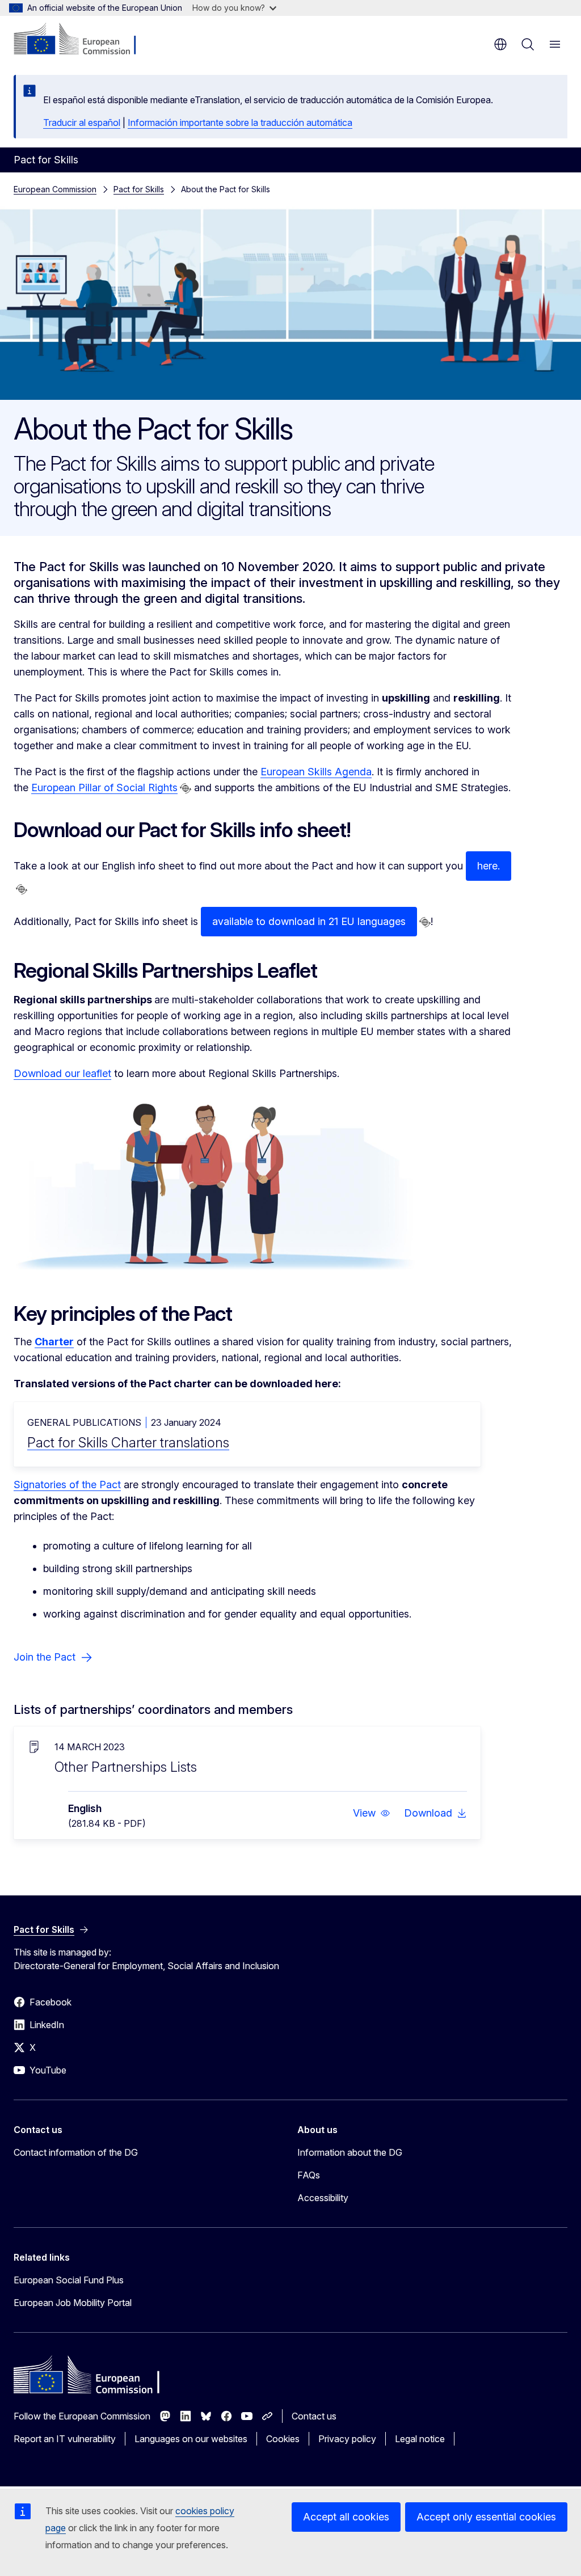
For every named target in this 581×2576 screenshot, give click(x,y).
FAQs (309, 2175)
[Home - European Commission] (83, 40)
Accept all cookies (346, 2517)
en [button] (500, 44)
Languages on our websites (191, 2439)
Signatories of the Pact (67, 1485)
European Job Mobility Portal (73, 2303)
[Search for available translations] (186, 788)
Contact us (314, 2416)
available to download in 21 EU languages (309, 921)
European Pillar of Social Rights (104, 787)
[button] (372, 1813)
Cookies (283, 2439)
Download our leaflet (62, 1073)
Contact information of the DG (76, 2152)
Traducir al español (82, 123)
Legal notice (420, 2439)
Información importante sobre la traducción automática (240, 123)
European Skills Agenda (316, 772)
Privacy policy (347, 2439)
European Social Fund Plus (69, 2280)
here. (489, 866)
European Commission (55, 189)
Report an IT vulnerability (65, 2439)
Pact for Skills (139, 189)
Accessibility (323, 2198)
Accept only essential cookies (486, 2517)
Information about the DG (350, 2152)
